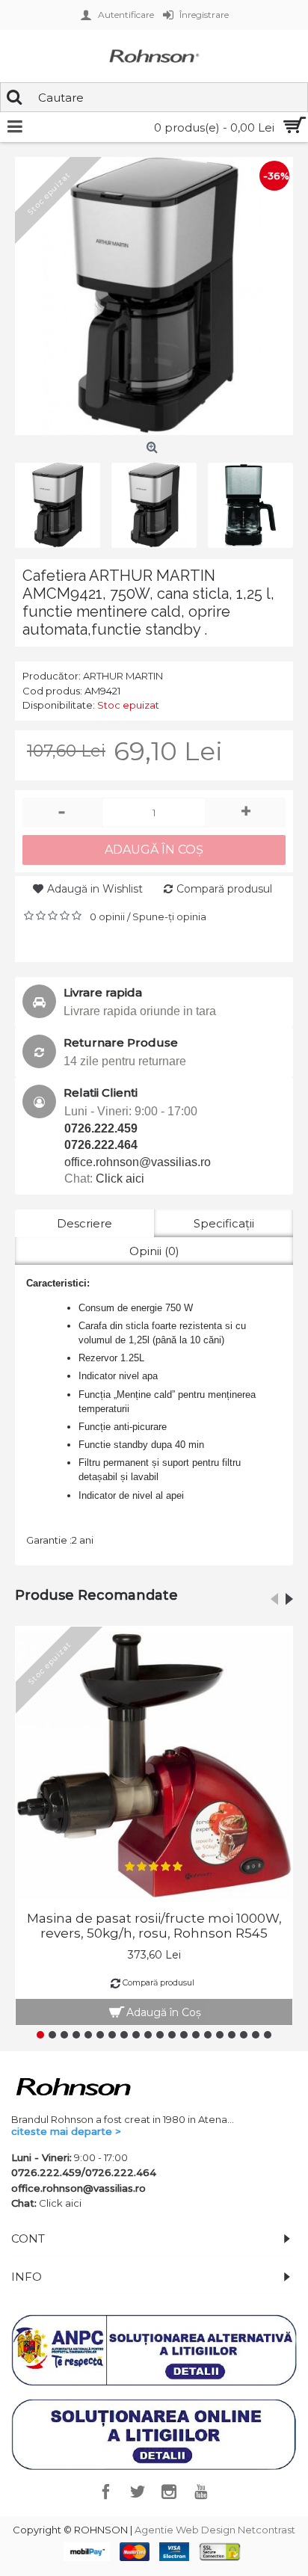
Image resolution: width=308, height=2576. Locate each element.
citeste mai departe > (66, 2131)
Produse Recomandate (96, 1595)
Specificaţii (224, 1223)
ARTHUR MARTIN (123, 676)
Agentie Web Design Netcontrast (215, 2530)
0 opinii (107, 916)
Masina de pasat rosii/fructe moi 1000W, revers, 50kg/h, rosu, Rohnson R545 (154, 1926)
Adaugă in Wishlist (95, 889)
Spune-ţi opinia (169, 916)
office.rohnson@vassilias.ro (138, 1162)
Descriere (84, 1223)
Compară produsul (224, 889)
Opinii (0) (154, 1251)
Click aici (120, 1178)
